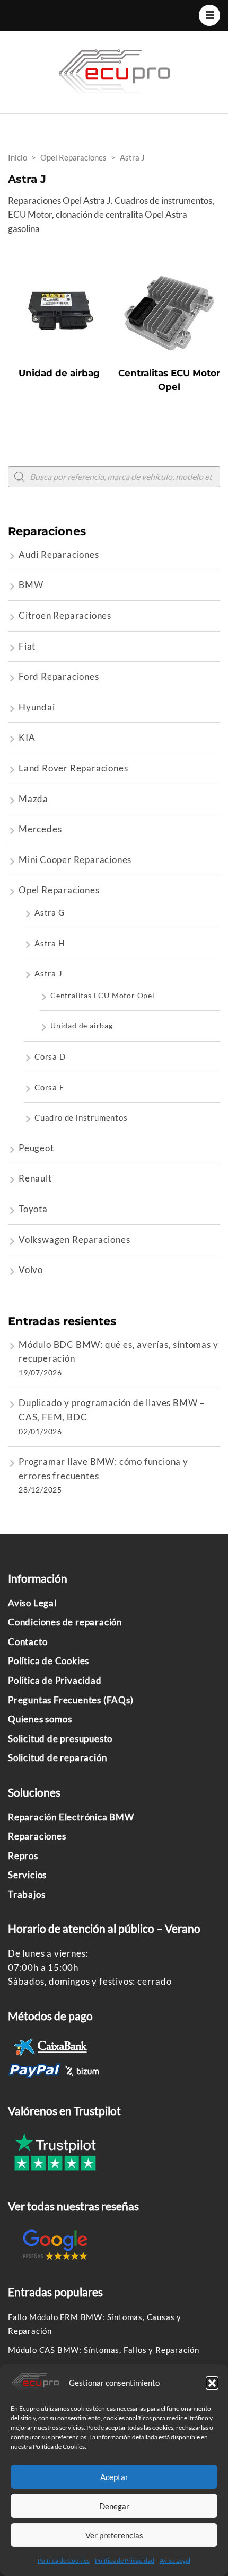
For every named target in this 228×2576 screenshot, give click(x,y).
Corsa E (50, 1087)
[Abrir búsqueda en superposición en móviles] (114, 477)
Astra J (49, 973)
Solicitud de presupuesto (60, 1739)
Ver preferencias (114, 2535)
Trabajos (27, 1894)
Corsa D (50, 1056)
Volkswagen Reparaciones (74, 1240)
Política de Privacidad (125, 2560)
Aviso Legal (175, 2560)
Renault (35, 1178)
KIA (27, 737)
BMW (31, 585)
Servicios (27, 1875)
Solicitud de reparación (57, 1758)
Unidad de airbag (82, 1025)
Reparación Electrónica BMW (71, 1817)
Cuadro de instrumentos (81, 1117)
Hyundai (37, 707)
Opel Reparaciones (59, 890)
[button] (212, 2383)
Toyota (33, 1209)
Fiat (27, 646)
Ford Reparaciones (59, 676)
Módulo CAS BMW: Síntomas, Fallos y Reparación (104, 2350)
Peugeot (36, 1148)
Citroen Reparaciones (65, 615)
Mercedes (40, 829)
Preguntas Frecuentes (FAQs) (71, 1700)
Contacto (28, 1642)
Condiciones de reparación (65, 1622)
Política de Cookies (64, 2560)
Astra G (50, 912)
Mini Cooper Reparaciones (75, 860)
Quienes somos (40, 1719)
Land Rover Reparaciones (73, 768)
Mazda (33, 799)
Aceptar (114, 2477)
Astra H (50, 943)
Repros (23, 1856)
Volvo (31, 1270)
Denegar (114, 2506)
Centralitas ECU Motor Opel (103, 995)
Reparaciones (37, 1836)
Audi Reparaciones (59, 554)
